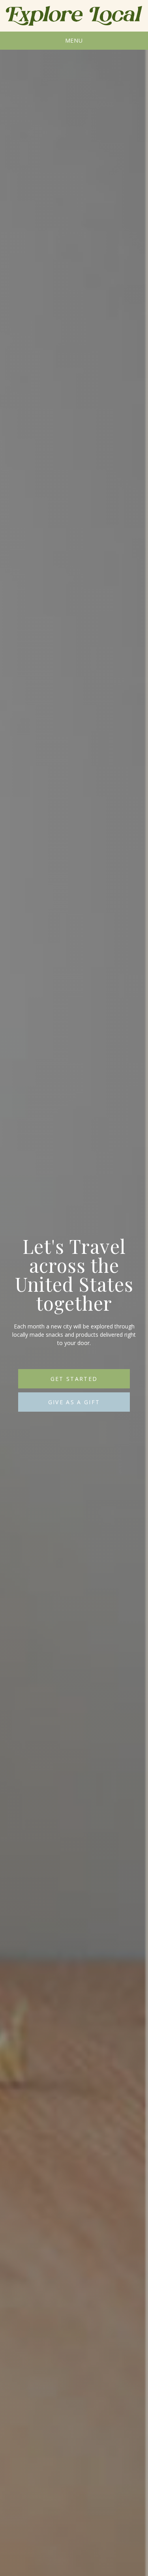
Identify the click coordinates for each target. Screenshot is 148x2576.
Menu (74, 40)
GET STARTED (74, 1379)
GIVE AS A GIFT (74, 1402)
